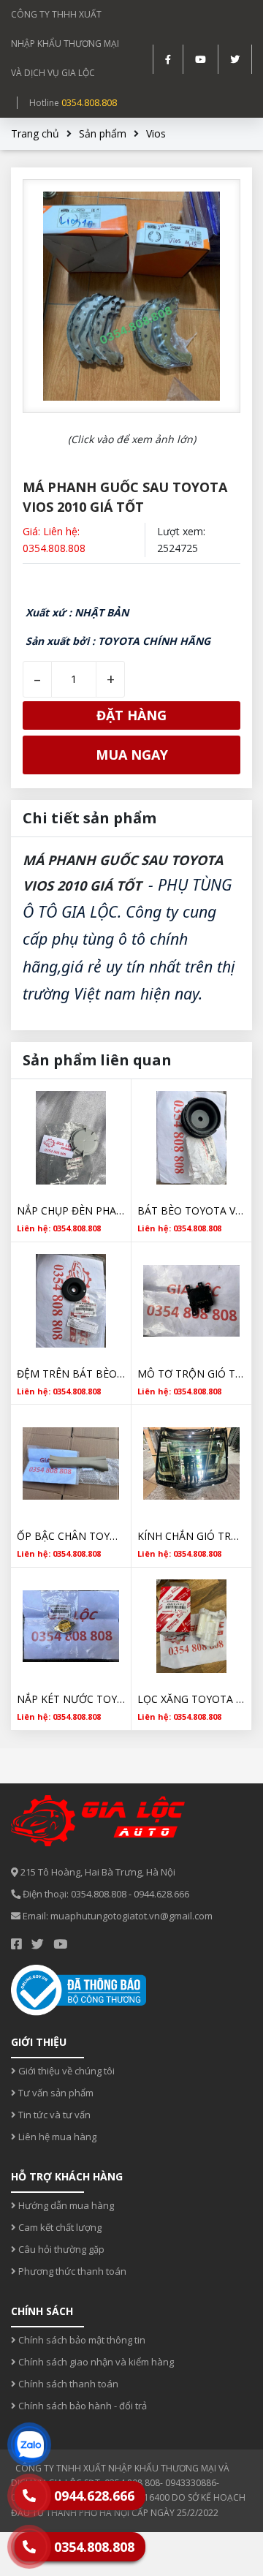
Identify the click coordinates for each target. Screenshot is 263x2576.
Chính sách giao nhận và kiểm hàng (95, 2362)
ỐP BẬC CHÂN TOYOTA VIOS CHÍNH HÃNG (71, 1536)
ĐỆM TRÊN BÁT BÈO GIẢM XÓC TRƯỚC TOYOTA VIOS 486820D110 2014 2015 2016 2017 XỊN (71, 1374)
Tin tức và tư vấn (53, 2115)
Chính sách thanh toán (67, 2384)
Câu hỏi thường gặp (60, 2249)
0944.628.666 (161, 1894)
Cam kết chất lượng (59, 2227)
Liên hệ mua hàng (56, 2137)
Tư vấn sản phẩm (55, 2093)
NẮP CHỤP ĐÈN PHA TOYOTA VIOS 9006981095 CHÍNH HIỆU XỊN (71, 1210)
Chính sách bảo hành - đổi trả (81, 2406)
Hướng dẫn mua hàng (65, 2205)
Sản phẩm (103, 133)
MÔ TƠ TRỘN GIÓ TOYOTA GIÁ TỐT (191, 1374)
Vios (156, 133)
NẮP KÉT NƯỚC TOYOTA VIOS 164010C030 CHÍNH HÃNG (71, 1699)
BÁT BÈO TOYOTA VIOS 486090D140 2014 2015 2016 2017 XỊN (191, 1210)
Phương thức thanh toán (71, 2271)
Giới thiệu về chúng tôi (65, 2071)
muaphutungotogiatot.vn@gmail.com (131, 1916)
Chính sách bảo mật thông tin (81, 2340)
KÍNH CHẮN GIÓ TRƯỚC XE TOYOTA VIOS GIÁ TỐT (191, 1536)
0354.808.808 (89, 102)
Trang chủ (35, 133)
